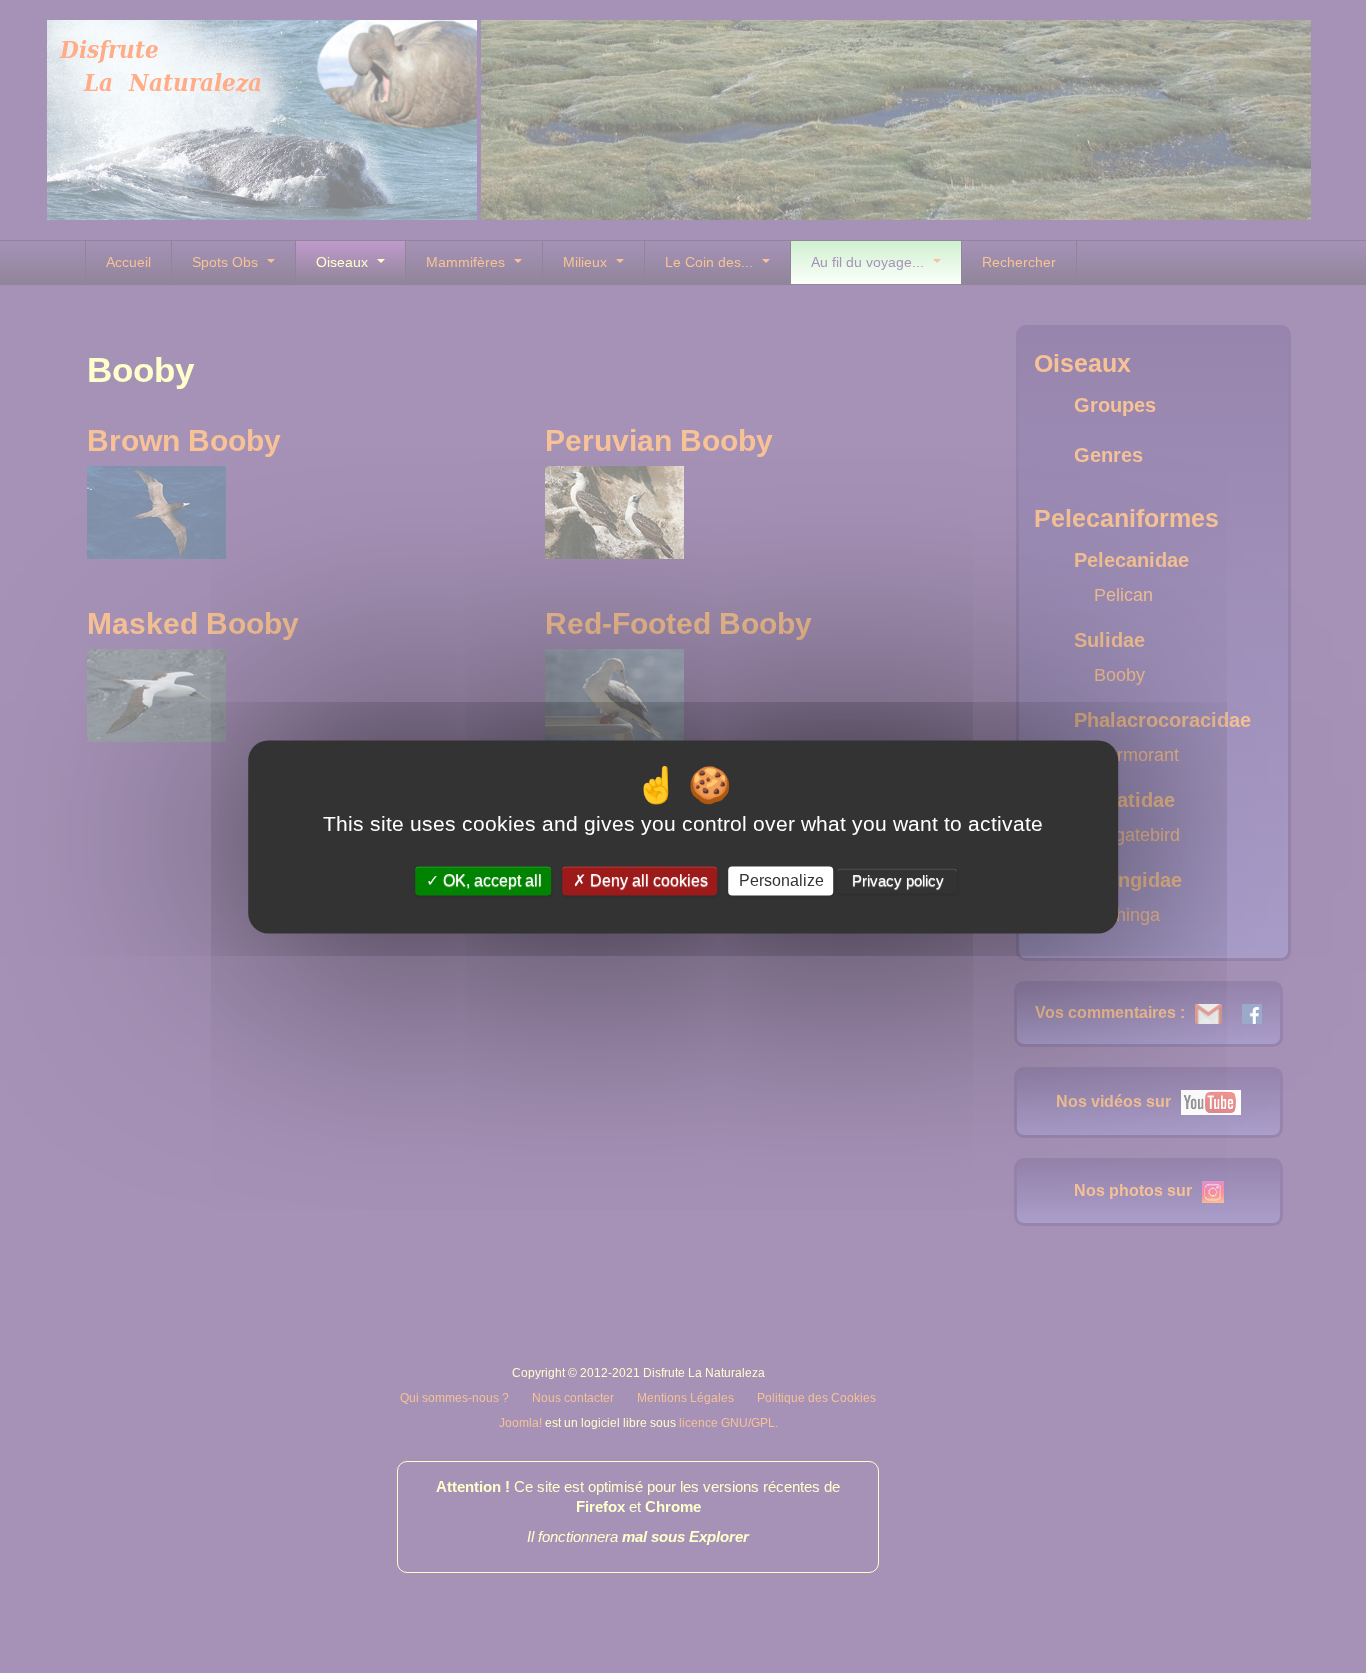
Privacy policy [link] (898, 880)
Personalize (781, 880)
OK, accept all (490, 880)
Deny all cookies (647, 880)
